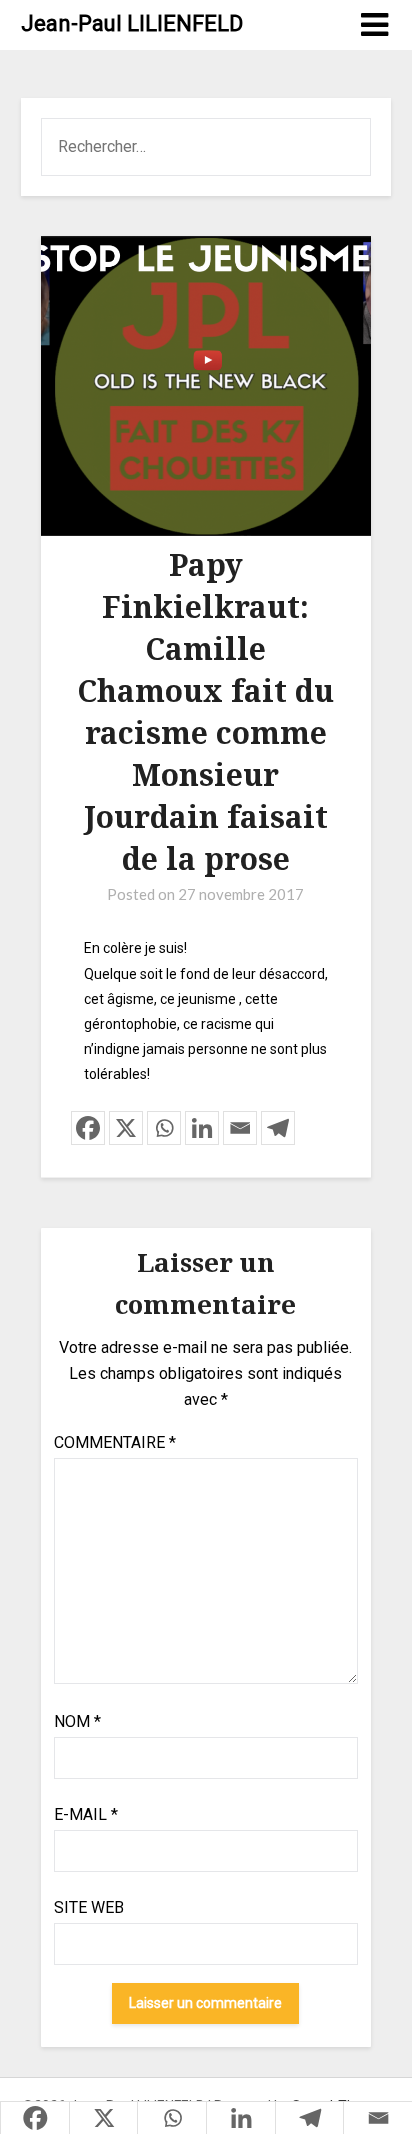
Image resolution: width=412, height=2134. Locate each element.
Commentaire (115, 1442)
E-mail (86, 1814)
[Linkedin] (202, 1128)
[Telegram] (278, 1128)
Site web (89, 1907)
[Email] (240, 1128)
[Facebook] (88, 1128)
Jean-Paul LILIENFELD (132, 23)
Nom (77, 1721)
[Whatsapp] (164, 1128)
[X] (126, 1128)
